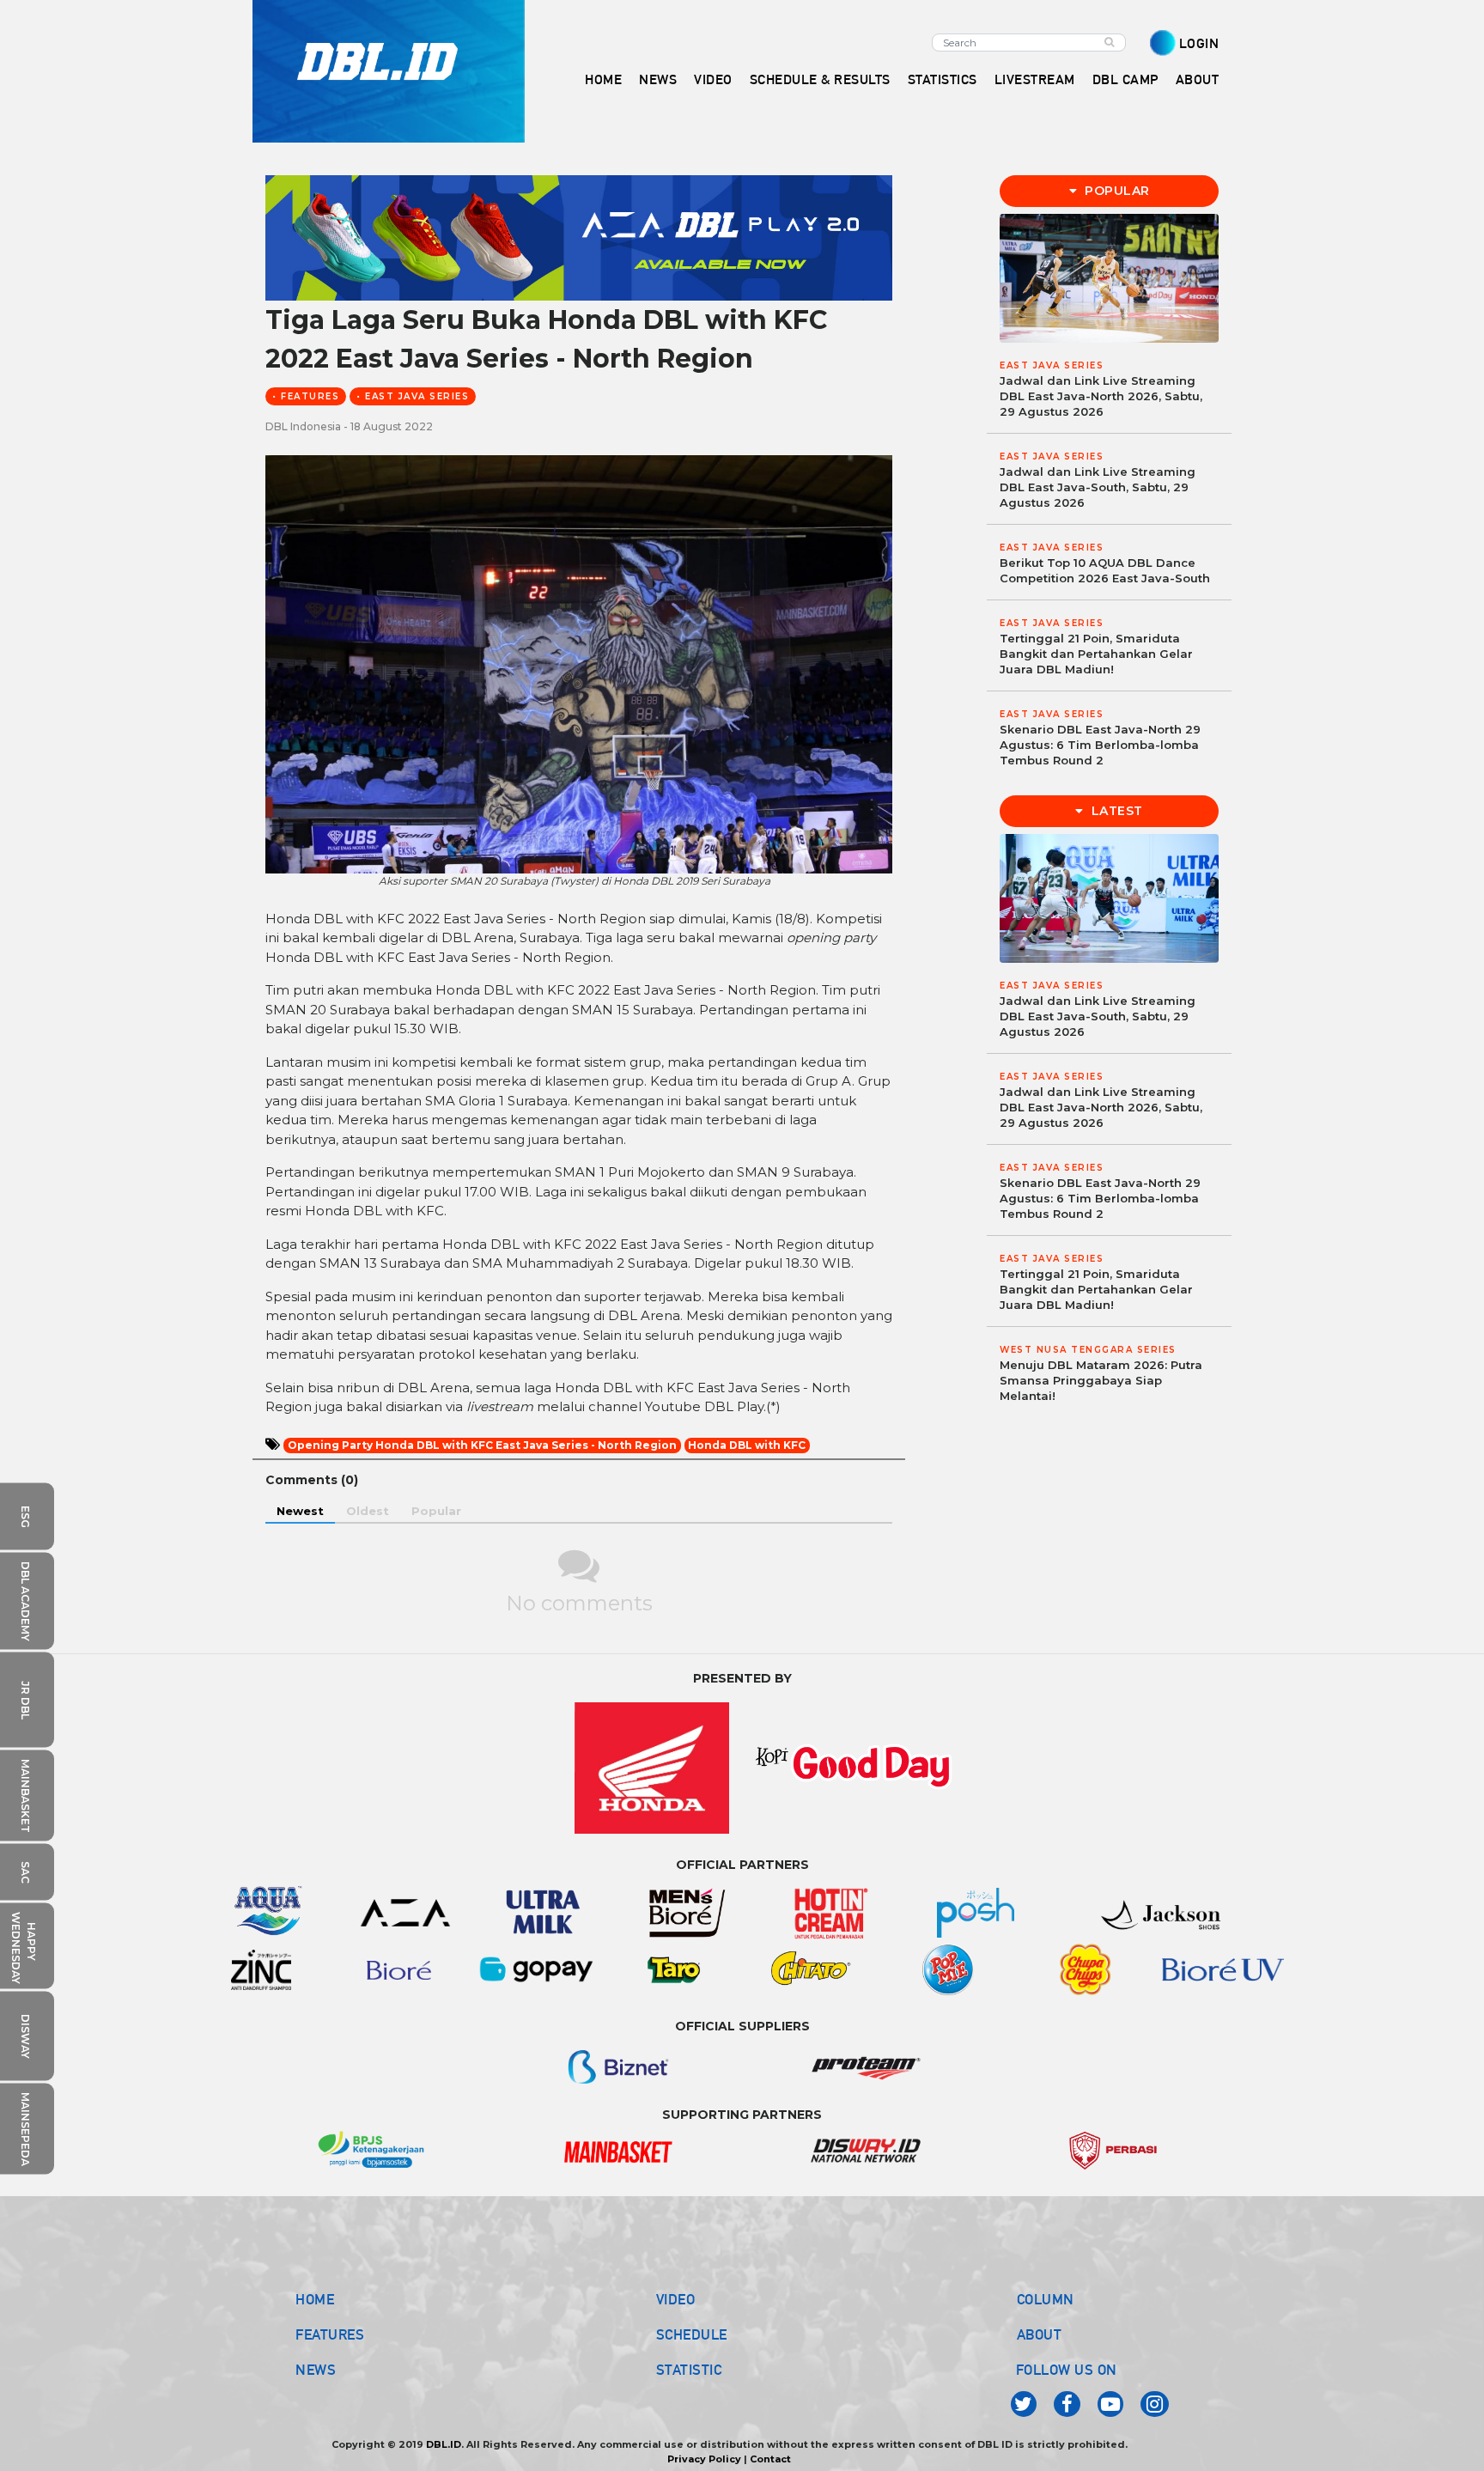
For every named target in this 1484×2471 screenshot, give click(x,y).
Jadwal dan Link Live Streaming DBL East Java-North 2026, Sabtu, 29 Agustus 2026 (1101, 396)
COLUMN (1046, 2299)
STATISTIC (689, 2370)
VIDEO (713, 79)
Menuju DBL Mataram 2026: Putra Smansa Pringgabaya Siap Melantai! (1101, 1380)
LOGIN (1199, 43)
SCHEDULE (692, 2334)
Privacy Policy (704, 2459)
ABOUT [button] (1198, 79)
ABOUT (1040, 2334)
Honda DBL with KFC (747, 1445)
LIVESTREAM (1035, 79)
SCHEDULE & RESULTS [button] (820, 79)
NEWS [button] (658, 79)
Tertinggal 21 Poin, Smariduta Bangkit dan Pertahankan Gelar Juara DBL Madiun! (1096, 654)
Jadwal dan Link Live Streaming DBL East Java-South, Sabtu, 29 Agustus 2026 (1098, 487)
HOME (603, 79)
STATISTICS (943, 79)
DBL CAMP (1125, 79)
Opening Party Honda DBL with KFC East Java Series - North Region (482, 1445)
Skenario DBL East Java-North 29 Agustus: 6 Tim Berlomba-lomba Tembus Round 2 (1100, 745)
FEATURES (330, 2334)
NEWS (316, 2370)
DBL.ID (444, 2444)
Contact (770, 2459)
